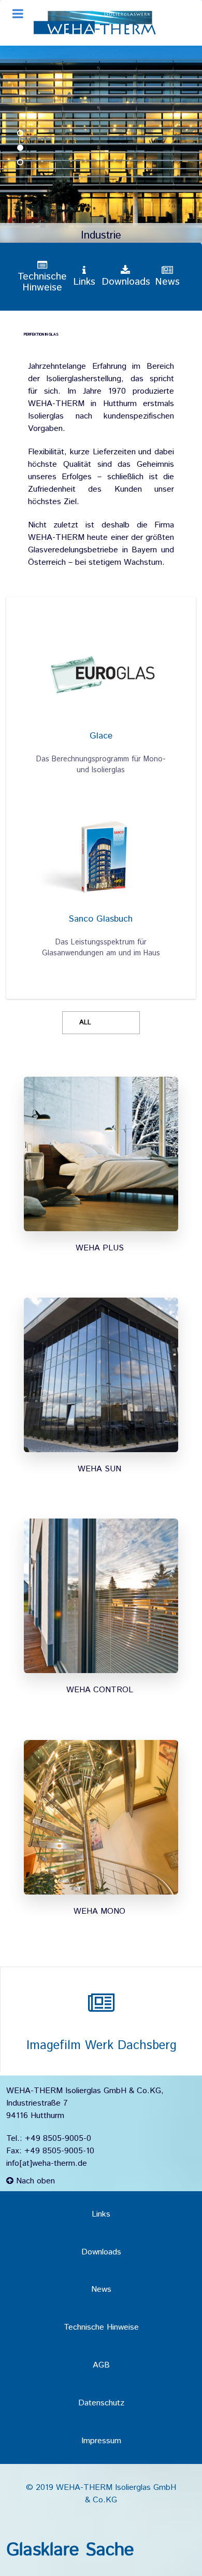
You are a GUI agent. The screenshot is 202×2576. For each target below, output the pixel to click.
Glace (101, 736)
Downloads (101, 2252)
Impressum (101, 2441)
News (101, 2289)
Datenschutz (101, 2403)
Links (101, 2214)
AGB (101, 2365)
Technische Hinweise (101, 2327)
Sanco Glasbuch (101, 919)
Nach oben (34, 2181)
